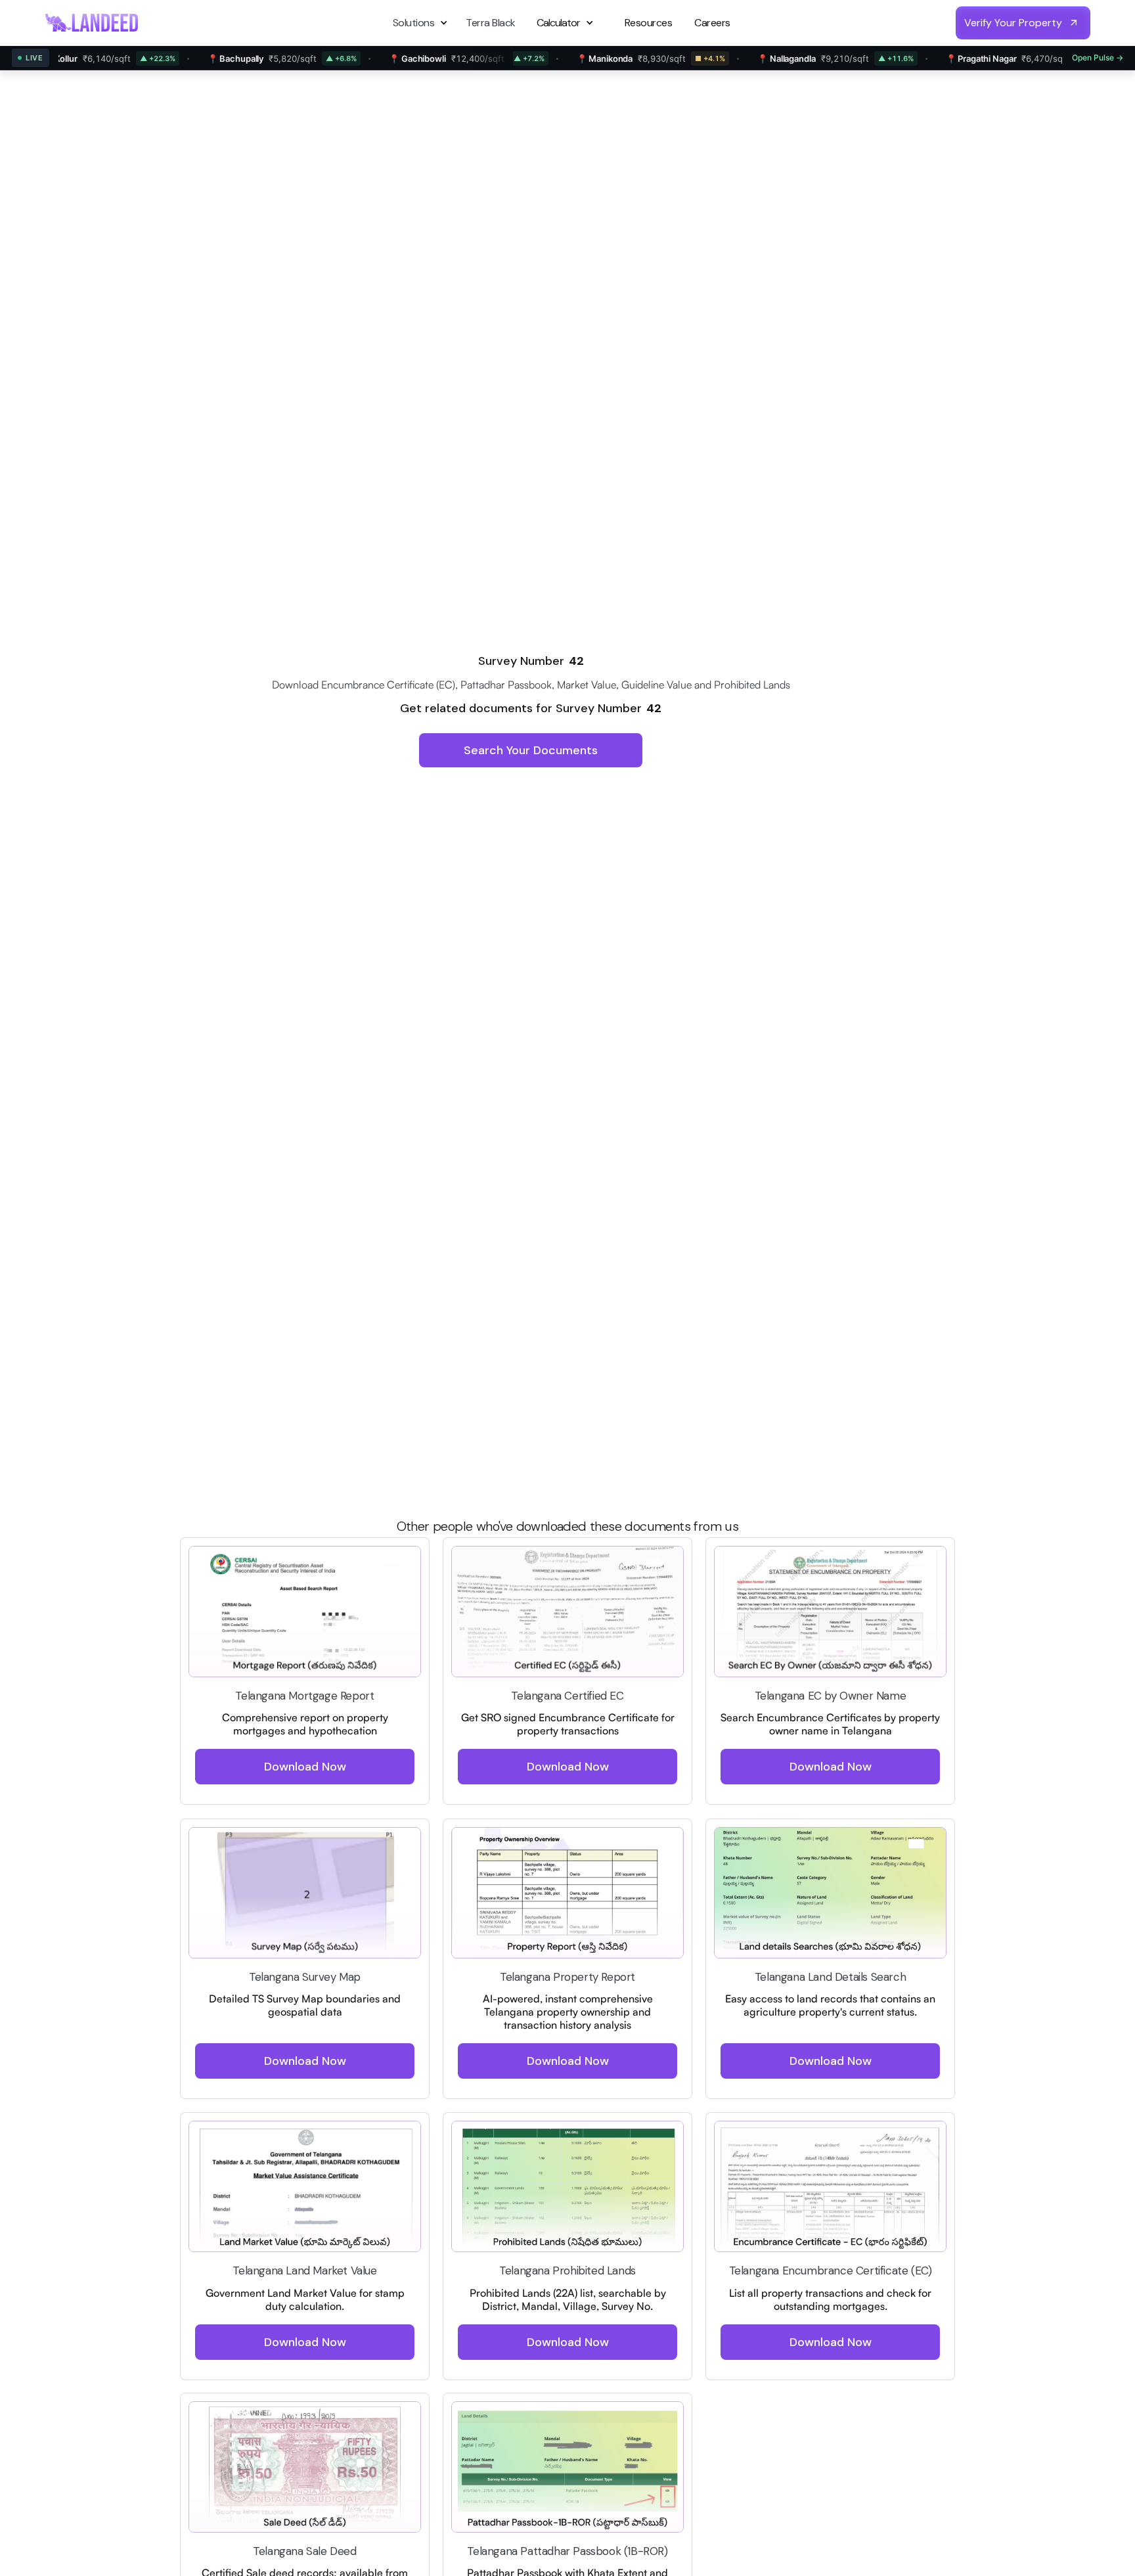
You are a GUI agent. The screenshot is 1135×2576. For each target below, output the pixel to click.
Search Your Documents (531, 750)
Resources (649, 23)
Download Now (305, 1767)
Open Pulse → (1098, 57)
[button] (422, 23)
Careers (712, 23)
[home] (92, 22)
